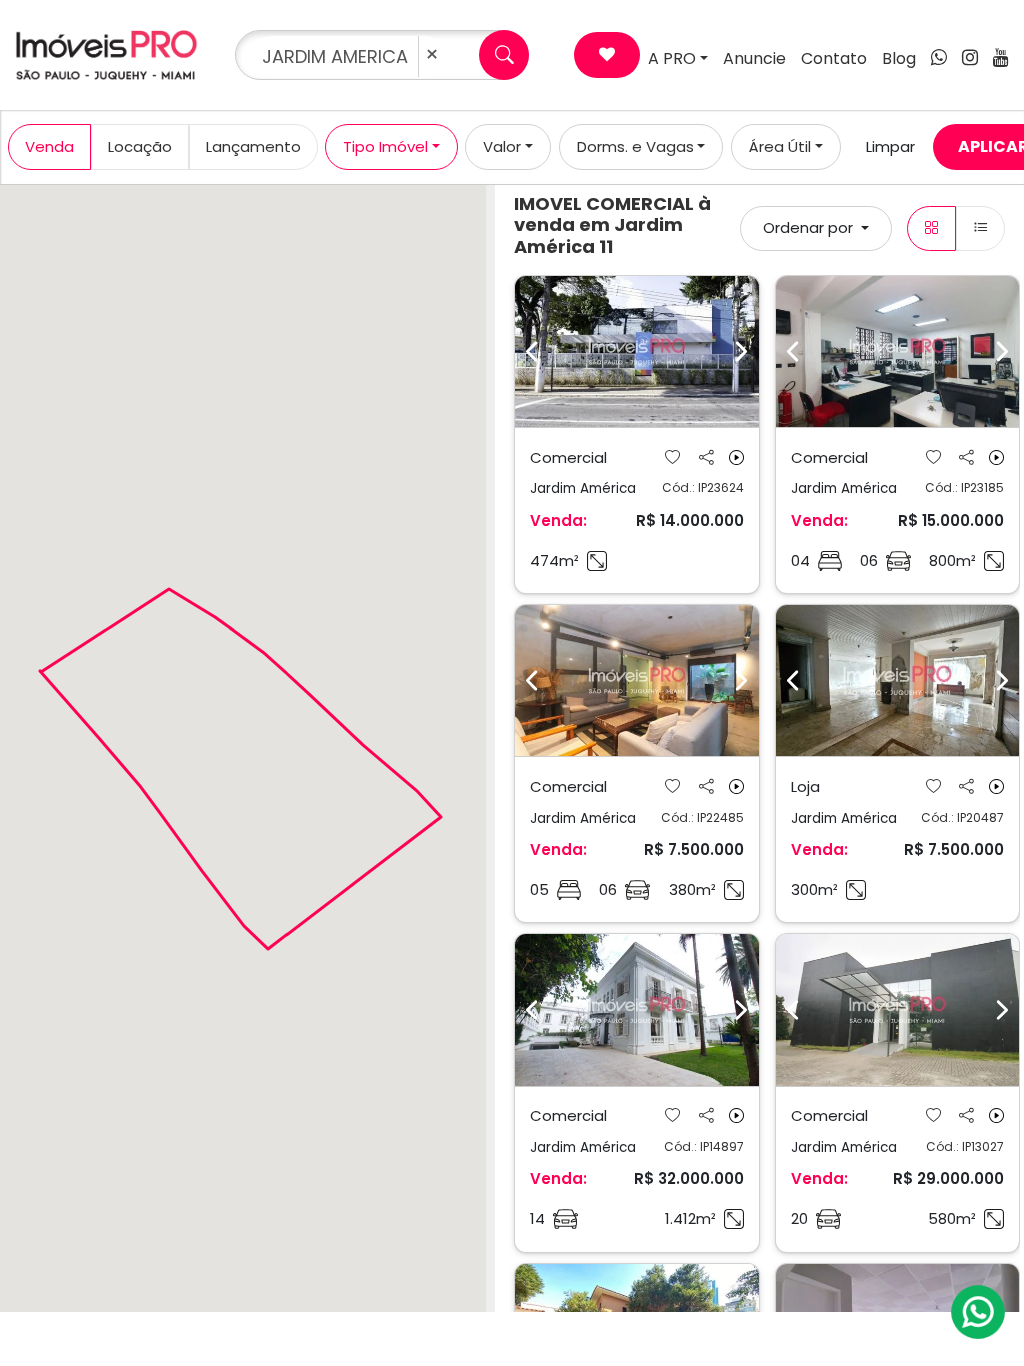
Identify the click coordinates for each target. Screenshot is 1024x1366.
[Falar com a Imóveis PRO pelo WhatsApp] (979, 1312)
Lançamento (253, 146)
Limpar (890, 146)
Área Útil (780, 146)
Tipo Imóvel (385, 146)
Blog (899, 58)
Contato (834, 58)
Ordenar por (810, 227)
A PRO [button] (672, 58)
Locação (140, 146)
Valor (502, 146)
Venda (49, 146)
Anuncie (754, 58)
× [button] (432, 54)
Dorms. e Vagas (635, 146)
